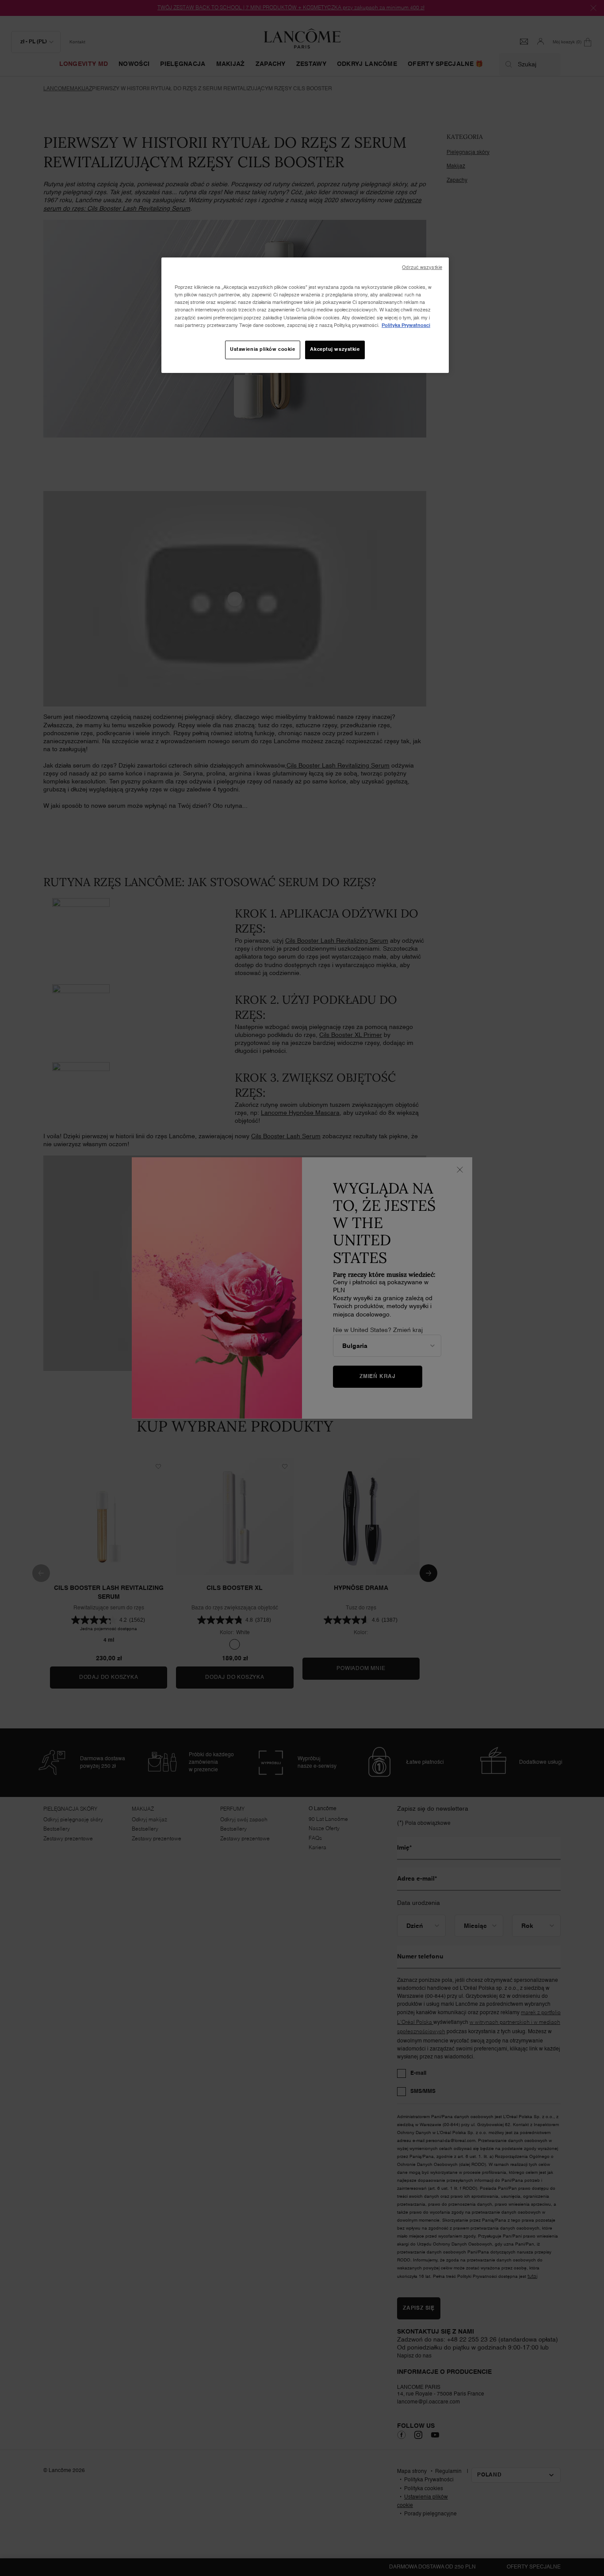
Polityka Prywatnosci (406, 326)
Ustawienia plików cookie (263, 349)
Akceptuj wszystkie (335, 349)
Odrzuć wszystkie (422, 268)
